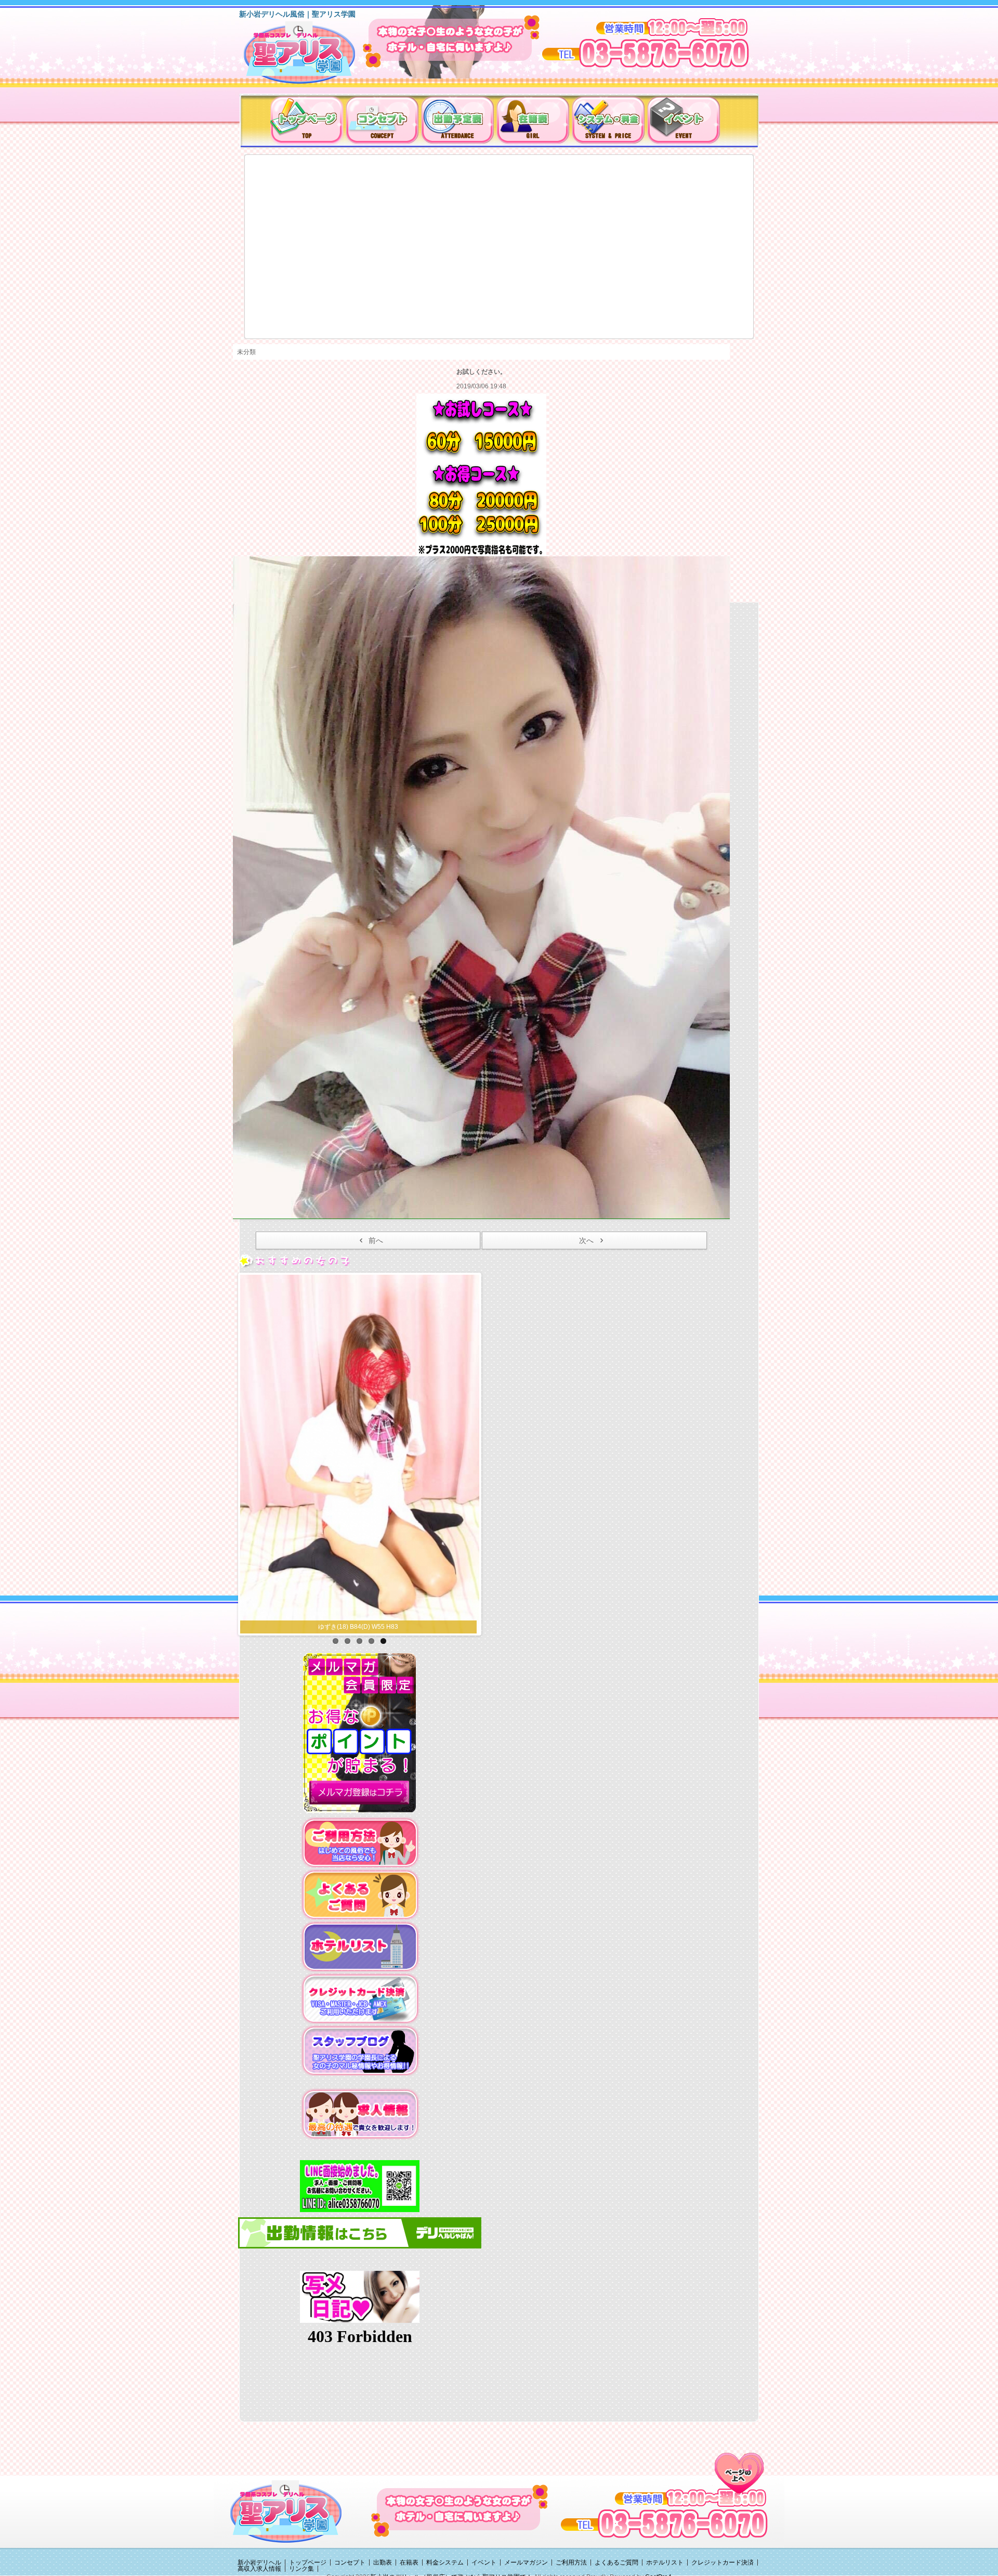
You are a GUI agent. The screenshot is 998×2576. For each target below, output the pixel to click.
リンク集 (301, 2569)
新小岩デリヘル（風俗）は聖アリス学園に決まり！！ (313, 56)
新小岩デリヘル (259, 2562)
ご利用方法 (571, 2562)
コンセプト (350, 2562)
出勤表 (383, 2562)
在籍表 (409, 2562)
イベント (484, 2562)
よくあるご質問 (616, 2562)
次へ (586, 1240)
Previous (229, 1452)
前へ (376, 1240)
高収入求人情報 (259, 2569)
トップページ (308, 2562)
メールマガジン (526, 2562)
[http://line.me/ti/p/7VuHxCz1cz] (360, 2186)
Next (490, 1452)
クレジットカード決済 (723, 2562)
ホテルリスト (665, 2562)
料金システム (445, 2562)
